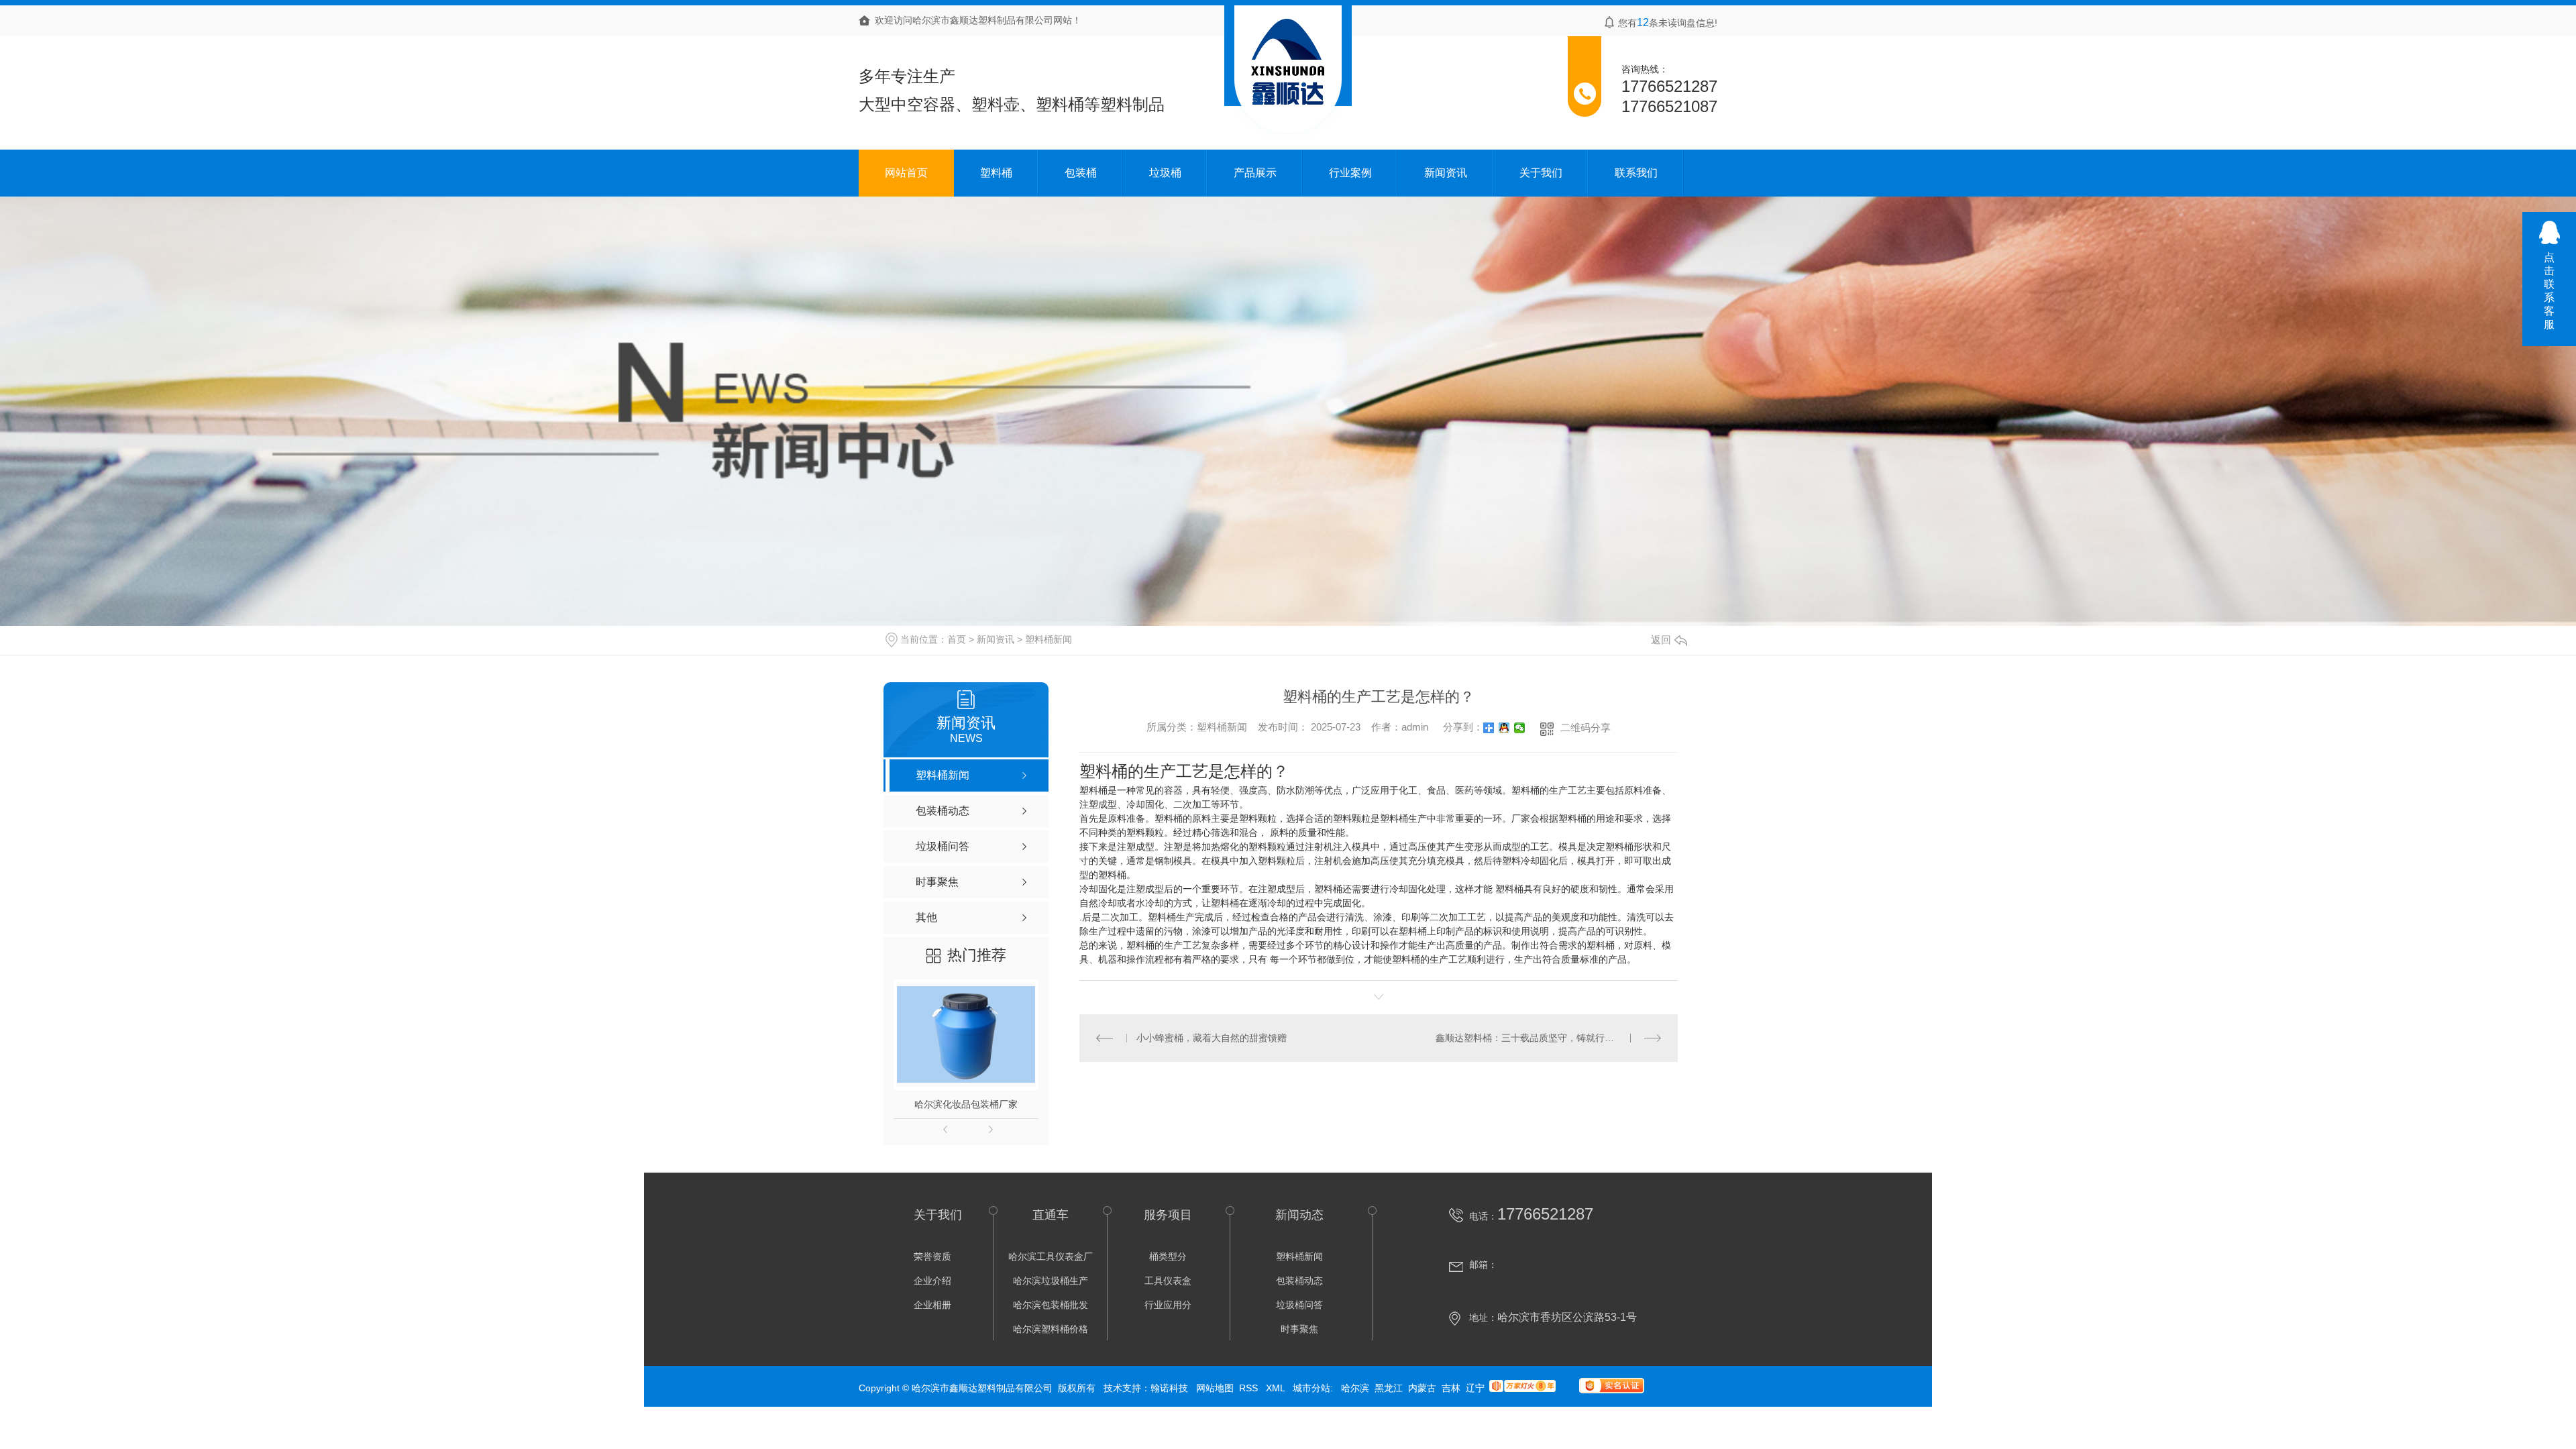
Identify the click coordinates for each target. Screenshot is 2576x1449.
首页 (957, 639)
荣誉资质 (932, 1256)
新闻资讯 (1446, 173)
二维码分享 (1586, 728)
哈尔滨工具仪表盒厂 (1051, 1256)
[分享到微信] (1520, 728)
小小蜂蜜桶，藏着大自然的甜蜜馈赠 (1212, 1038)
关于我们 (1541, 173)
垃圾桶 (1165, 173)
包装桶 (1081, 173)
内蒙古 (1422, 1388)
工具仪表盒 (1168, 1281)
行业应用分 (1168, 1305)
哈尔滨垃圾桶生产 (1051, 1281)
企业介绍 (932, 1281)
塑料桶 (996, 173)
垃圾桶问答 (1299, 1305)
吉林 (1451, 1388)
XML (1277, 1388)
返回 (1661, 640)
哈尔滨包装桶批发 (1051, 1305)
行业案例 (1350, 173)
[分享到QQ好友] (1504, 728)
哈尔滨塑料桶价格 (1051, 1329)
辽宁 (1475, 1388)
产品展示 (1255, 173)
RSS (1250, 1388)
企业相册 (932, 1305)
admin (1415, 726)
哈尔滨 (1355, 1388)
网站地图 (1215, 1388)
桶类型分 (1168, 1256)
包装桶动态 (1299, 1281)
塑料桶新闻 (1049, 639)
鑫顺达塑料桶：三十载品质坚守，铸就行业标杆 (1534, 1038)
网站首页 (906, 173)
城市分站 (1311, 1388)
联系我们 (1636, 173)
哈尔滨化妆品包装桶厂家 (966, 1104)
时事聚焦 (1299, 1329)
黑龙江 (1389, 1388)
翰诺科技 (1169, 1388)
